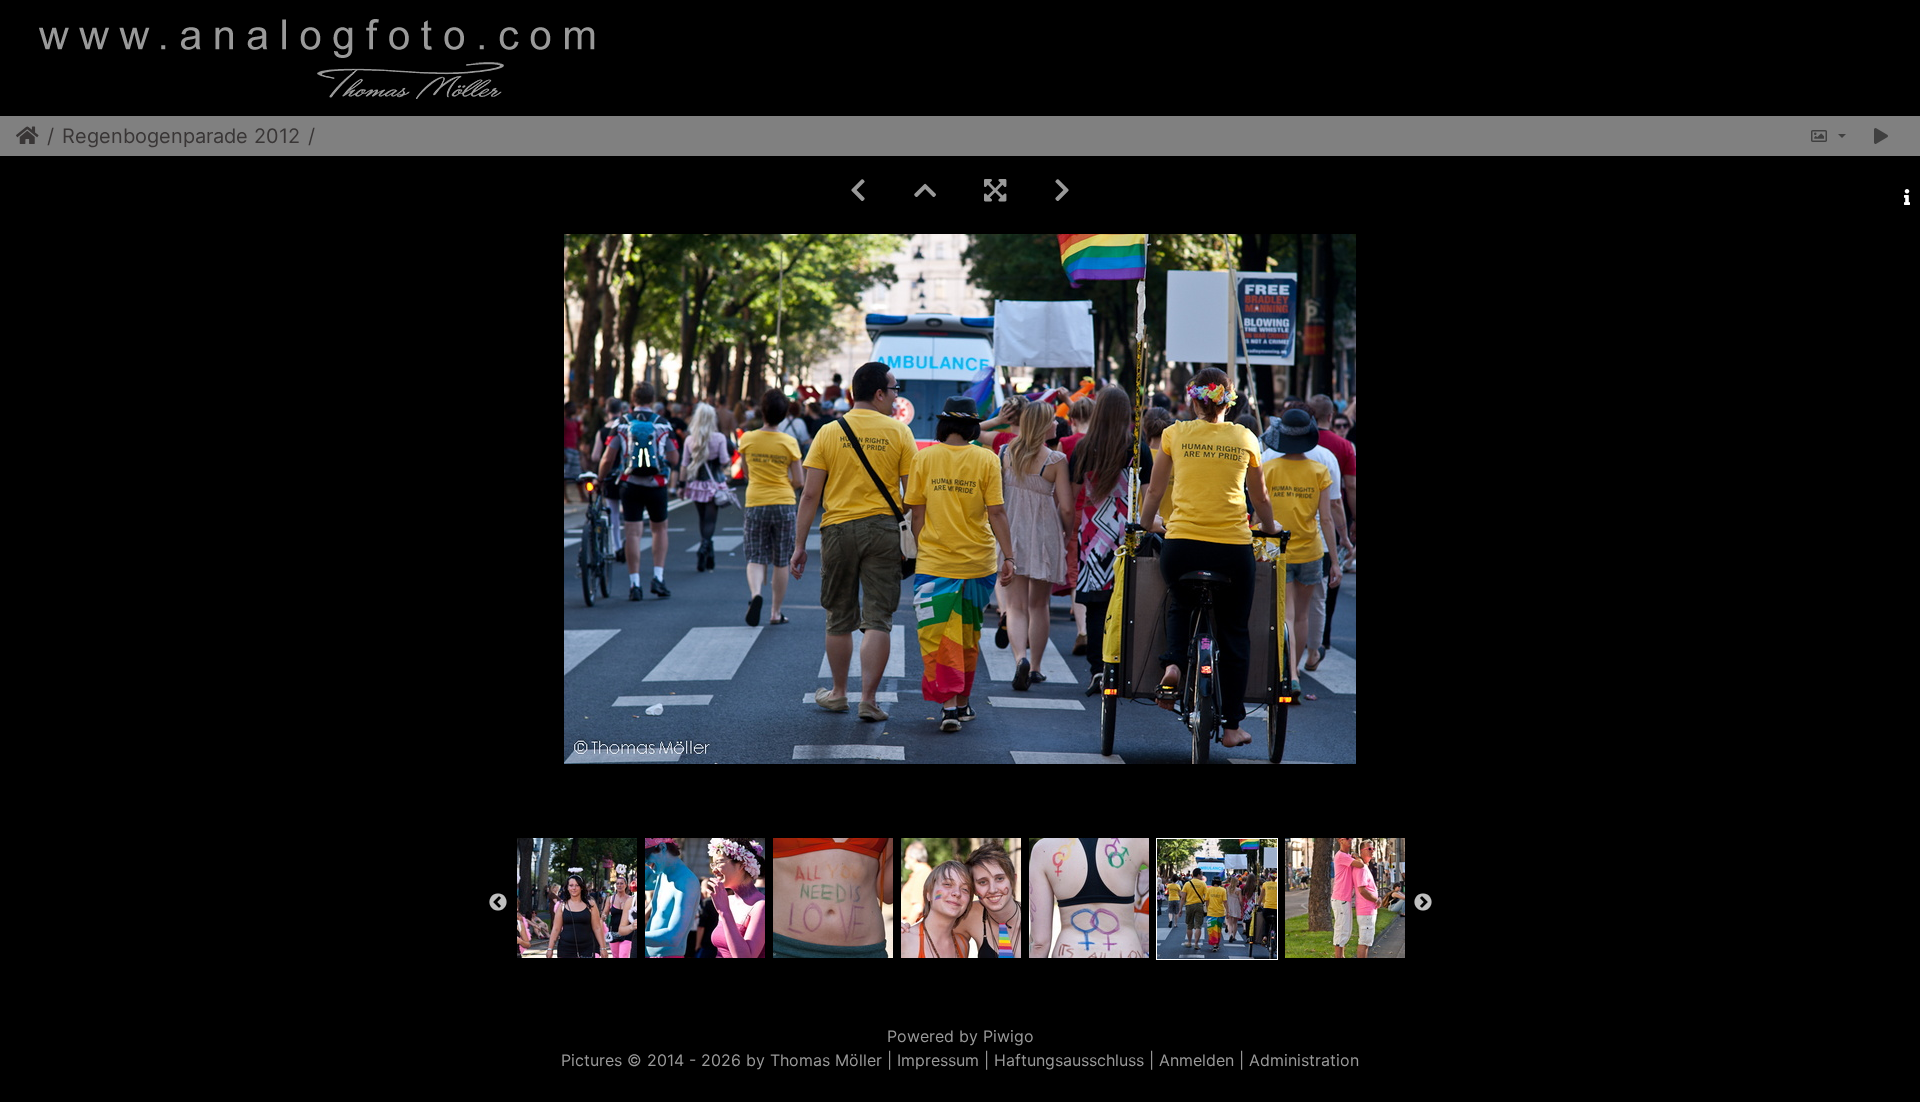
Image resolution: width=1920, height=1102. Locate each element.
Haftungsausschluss (1069, 1060)
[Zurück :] (858, 190)
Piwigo (1008, 1036)
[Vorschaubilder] (925, 190)
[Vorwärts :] (1062, 190)
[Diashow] (1881, 136)
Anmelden (1196, 1060)
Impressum (938, 1060)
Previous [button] (498, 903)
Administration (1304, 1060)
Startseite (27, 136)
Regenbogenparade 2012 (181, 136)
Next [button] (1423, 903)
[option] (577, 898)
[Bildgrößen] (1827, 136)
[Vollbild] (995, 190)
